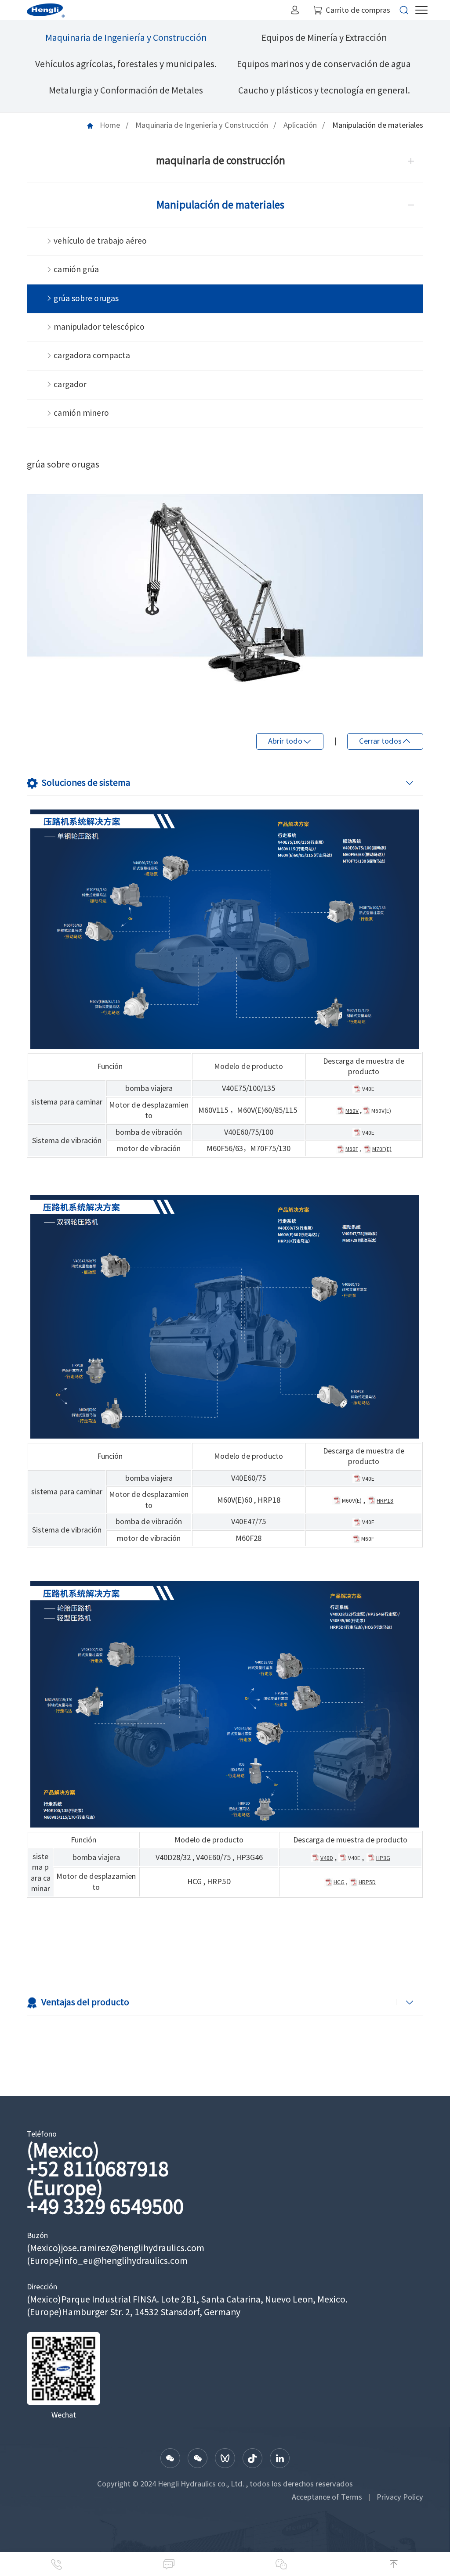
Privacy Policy (400, 2497)
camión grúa (76, 269)
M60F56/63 (225, 1148)
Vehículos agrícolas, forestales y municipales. (126, 64)
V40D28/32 (173, 1857)
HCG (194, 1882)
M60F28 (249, 1538)
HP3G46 (249, 1857)
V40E (368, 1089)
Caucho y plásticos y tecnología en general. (324, 90)
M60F (368, 1539)
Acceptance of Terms (327, 2497)
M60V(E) (381, 1111)
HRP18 (269, 1500)
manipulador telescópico (99, 327)
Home (110, 125)
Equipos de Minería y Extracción (324, 38)
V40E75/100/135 (249, 1088)
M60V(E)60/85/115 (267, 1110)
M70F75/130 (270, 1148)
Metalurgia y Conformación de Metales (126, 90)
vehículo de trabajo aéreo (100, 241)
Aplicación (300, 125)
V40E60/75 (249, 1478)
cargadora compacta (92, 355)
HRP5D (219, 1882)
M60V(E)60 (235, 1500)
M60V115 (213, 1110)
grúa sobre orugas (86, 298)
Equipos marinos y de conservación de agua (324, 64)
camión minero (81, 413)
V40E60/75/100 (249, 1132)
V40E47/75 (249, 1522)
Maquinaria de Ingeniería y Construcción (126, 38)
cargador (70, 384)
